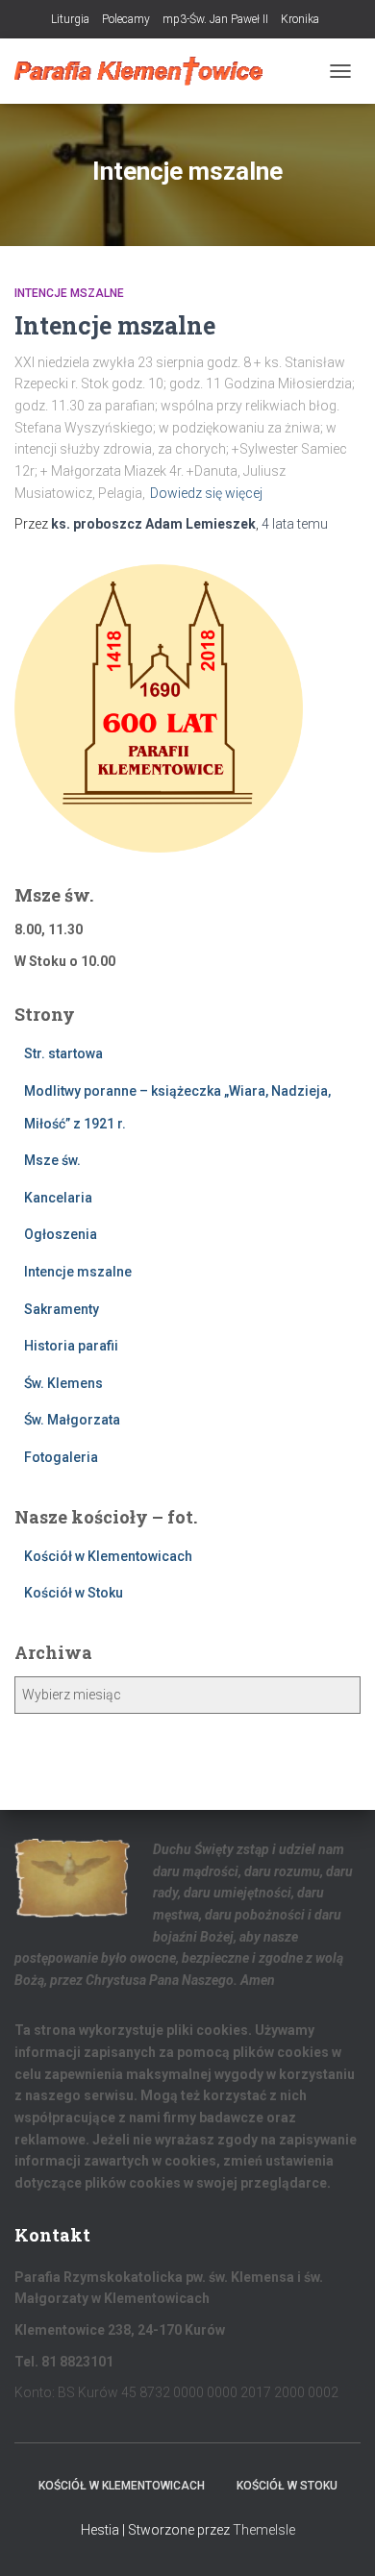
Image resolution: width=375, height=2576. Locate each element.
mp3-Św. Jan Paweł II (215, 19)
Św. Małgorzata (72, 1420)
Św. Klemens (63, 1383)
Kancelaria (58, 1198)
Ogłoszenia (61, 1234)
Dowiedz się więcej (206, 493)
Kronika (300, 19)
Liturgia (70, 19)
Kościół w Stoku (74, 1593)
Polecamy (126, 19)
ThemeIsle (264, 2530)
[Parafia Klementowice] (146, 71)
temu (295, 524)
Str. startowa (63, 1053)
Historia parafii (71, 1346)
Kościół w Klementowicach (108, 1556)
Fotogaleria (61, 1457)
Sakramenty (62, 1309)
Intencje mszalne (69, 293)
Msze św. (52, 1160)
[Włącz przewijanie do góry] (337, 2538)
